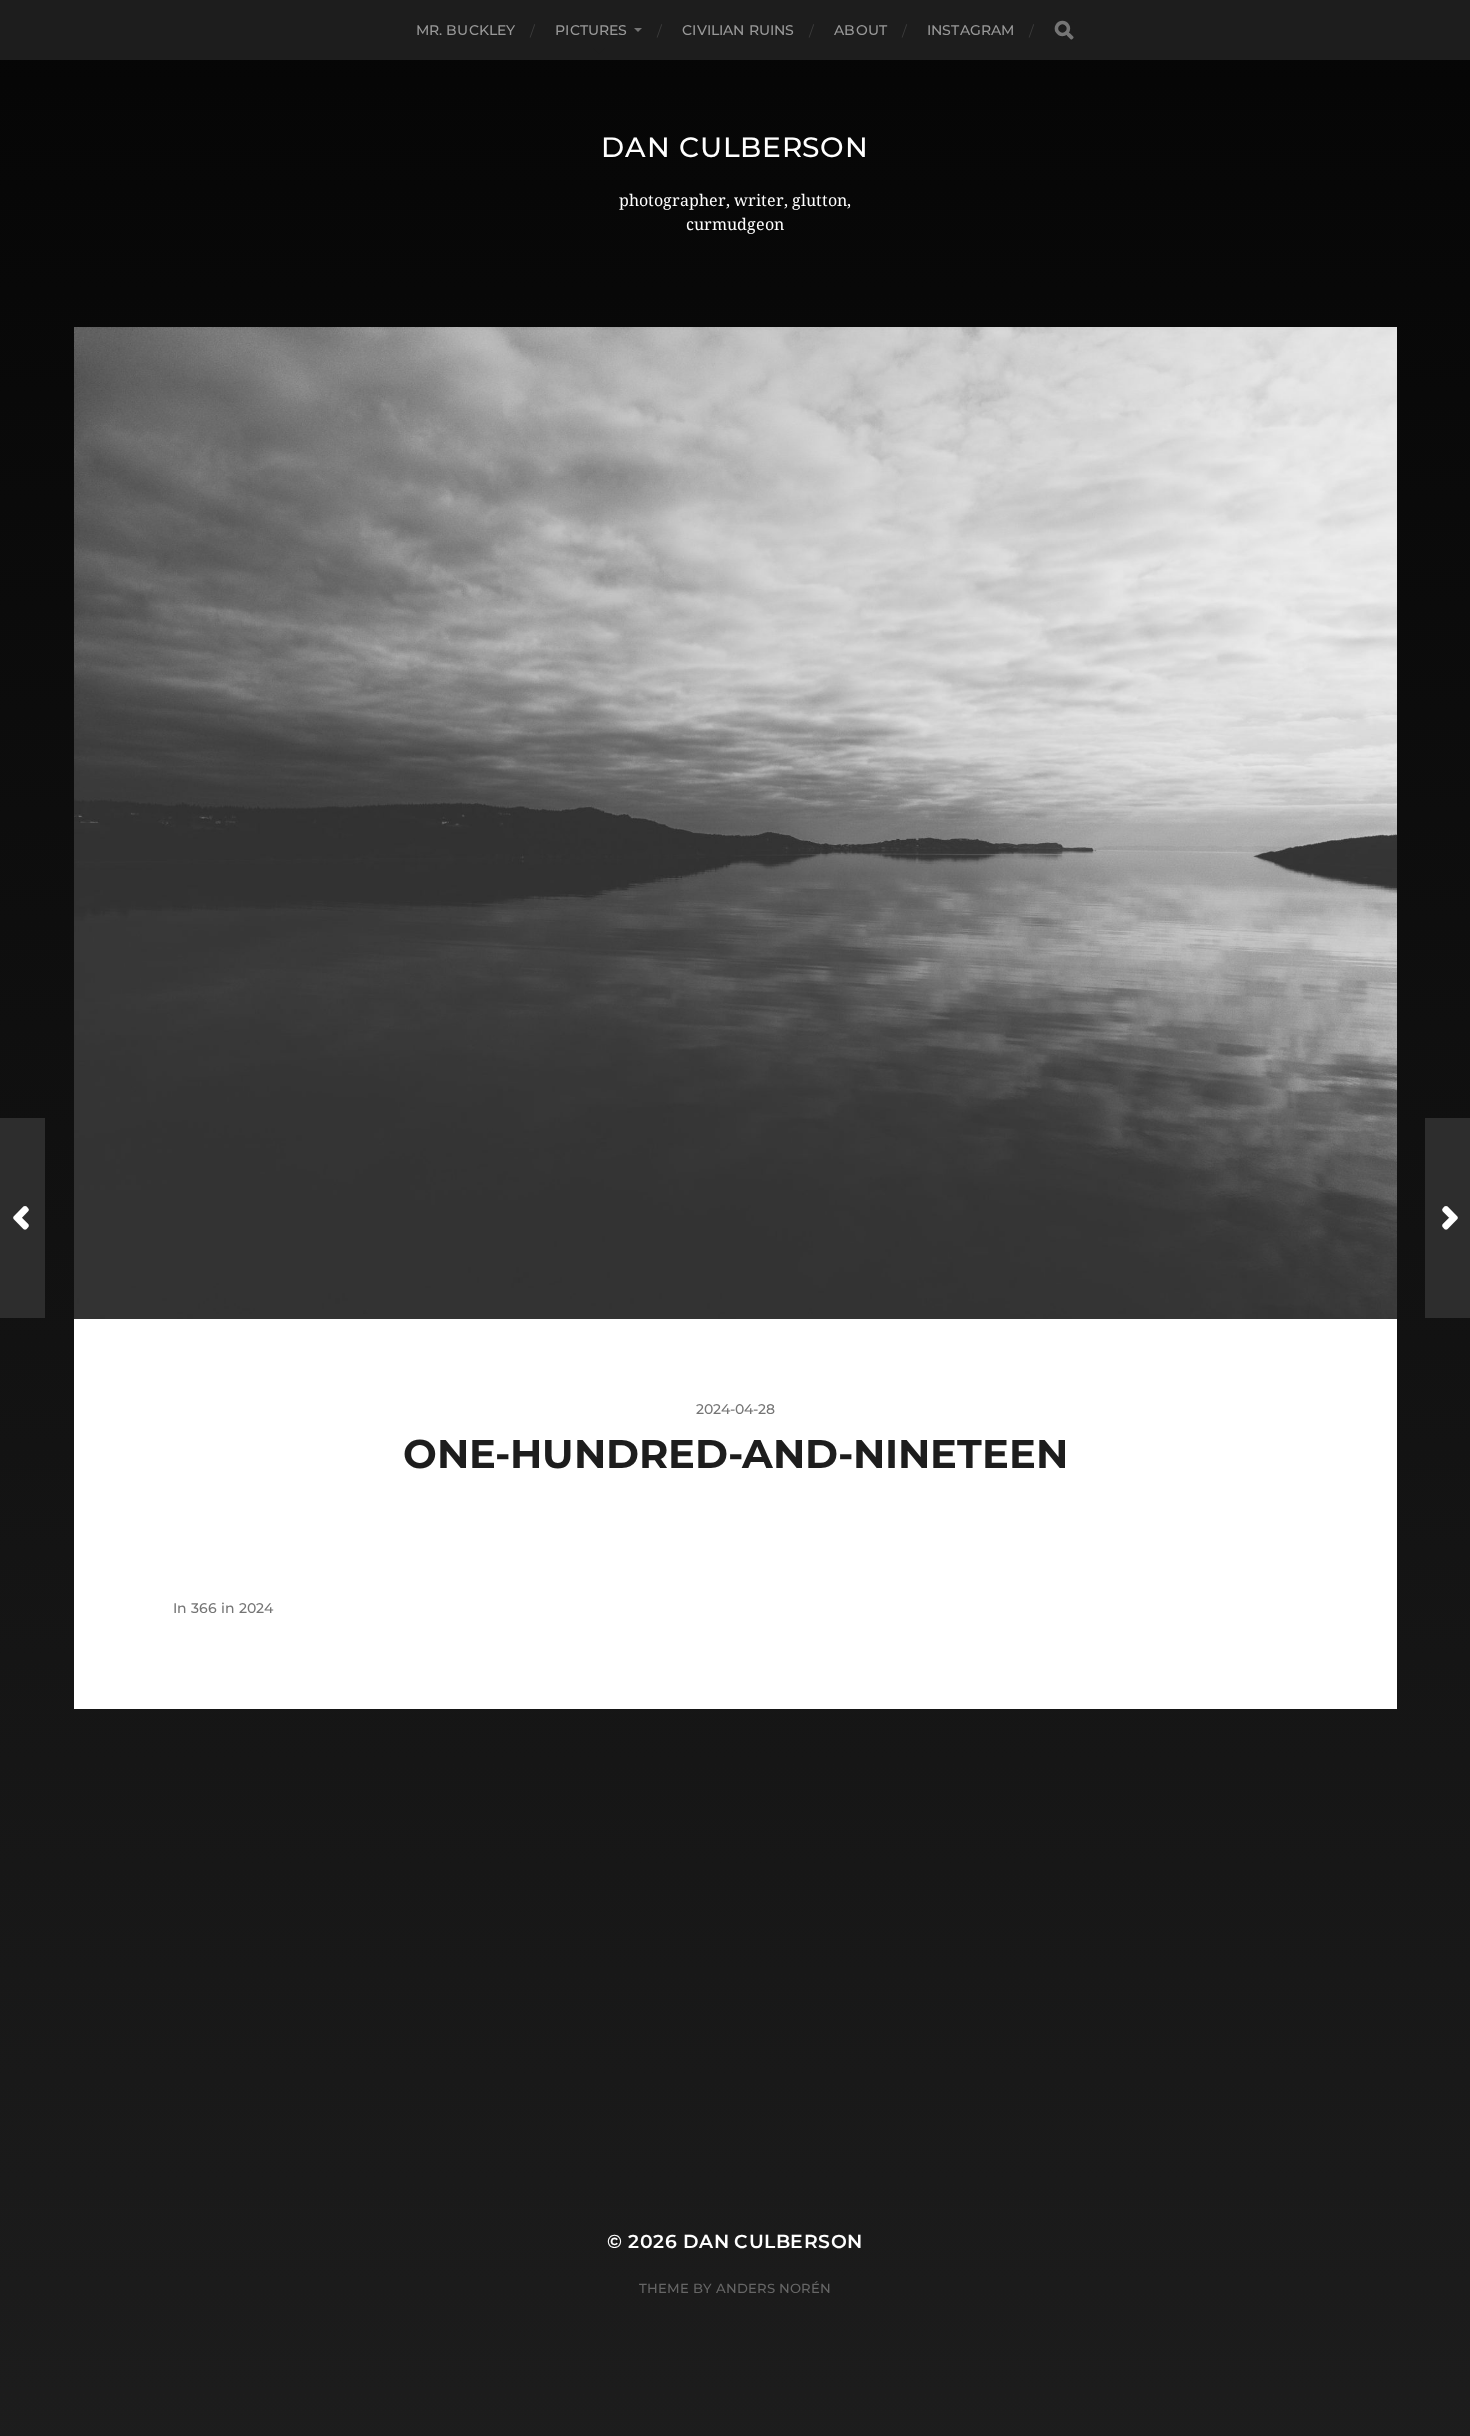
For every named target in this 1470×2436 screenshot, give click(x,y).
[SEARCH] (1064, 30)
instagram (970, 30)
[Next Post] (1447, 1218)
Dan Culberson (734, 147)
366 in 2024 (232, 1608)
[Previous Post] (22, 1218)
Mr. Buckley (466, 30)
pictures (591, 30)
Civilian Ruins (738, 30)
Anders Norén (773, 2288)
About (860, 30)
